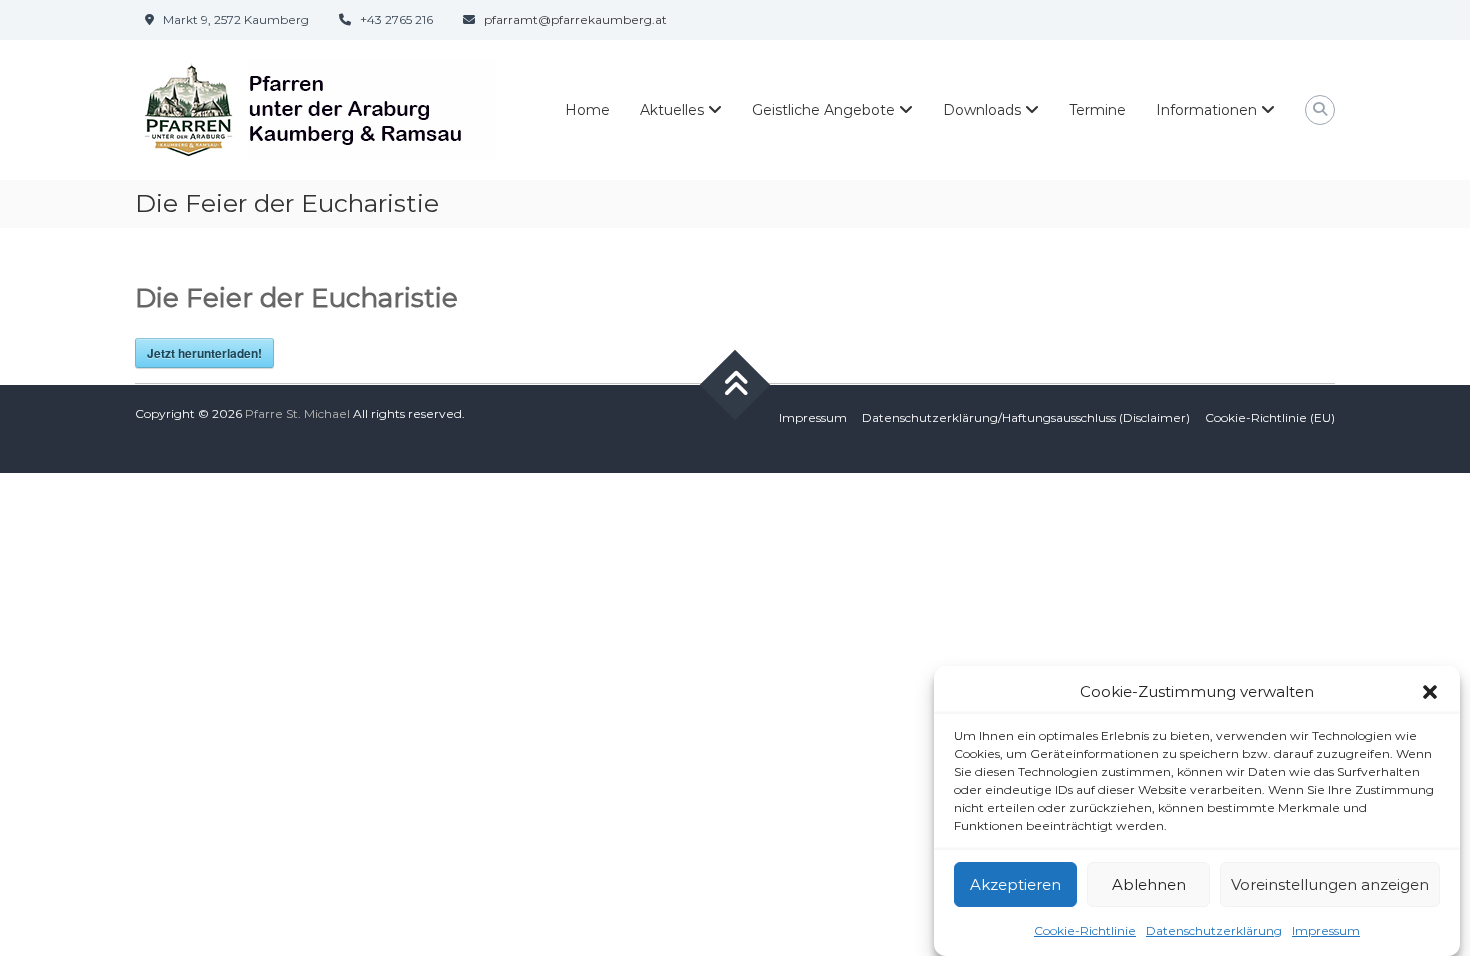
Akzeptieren (1015, 884)
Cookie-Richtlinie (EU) (1270, 417)
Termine (1097, 110)
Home (587, 110)
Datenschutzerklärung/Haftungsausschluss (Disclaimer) (1026, 417)
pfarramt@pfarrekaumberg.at (575, 19)
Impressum (1326, 929)
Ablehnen (1149, 884)
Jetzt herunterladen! (204, 353)
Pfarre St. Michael (297, 413)
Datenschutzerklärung (1214, 929)
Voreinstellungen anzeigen (1330, 884)
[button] (1430, 692)
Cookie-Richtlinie (1085, 929)
